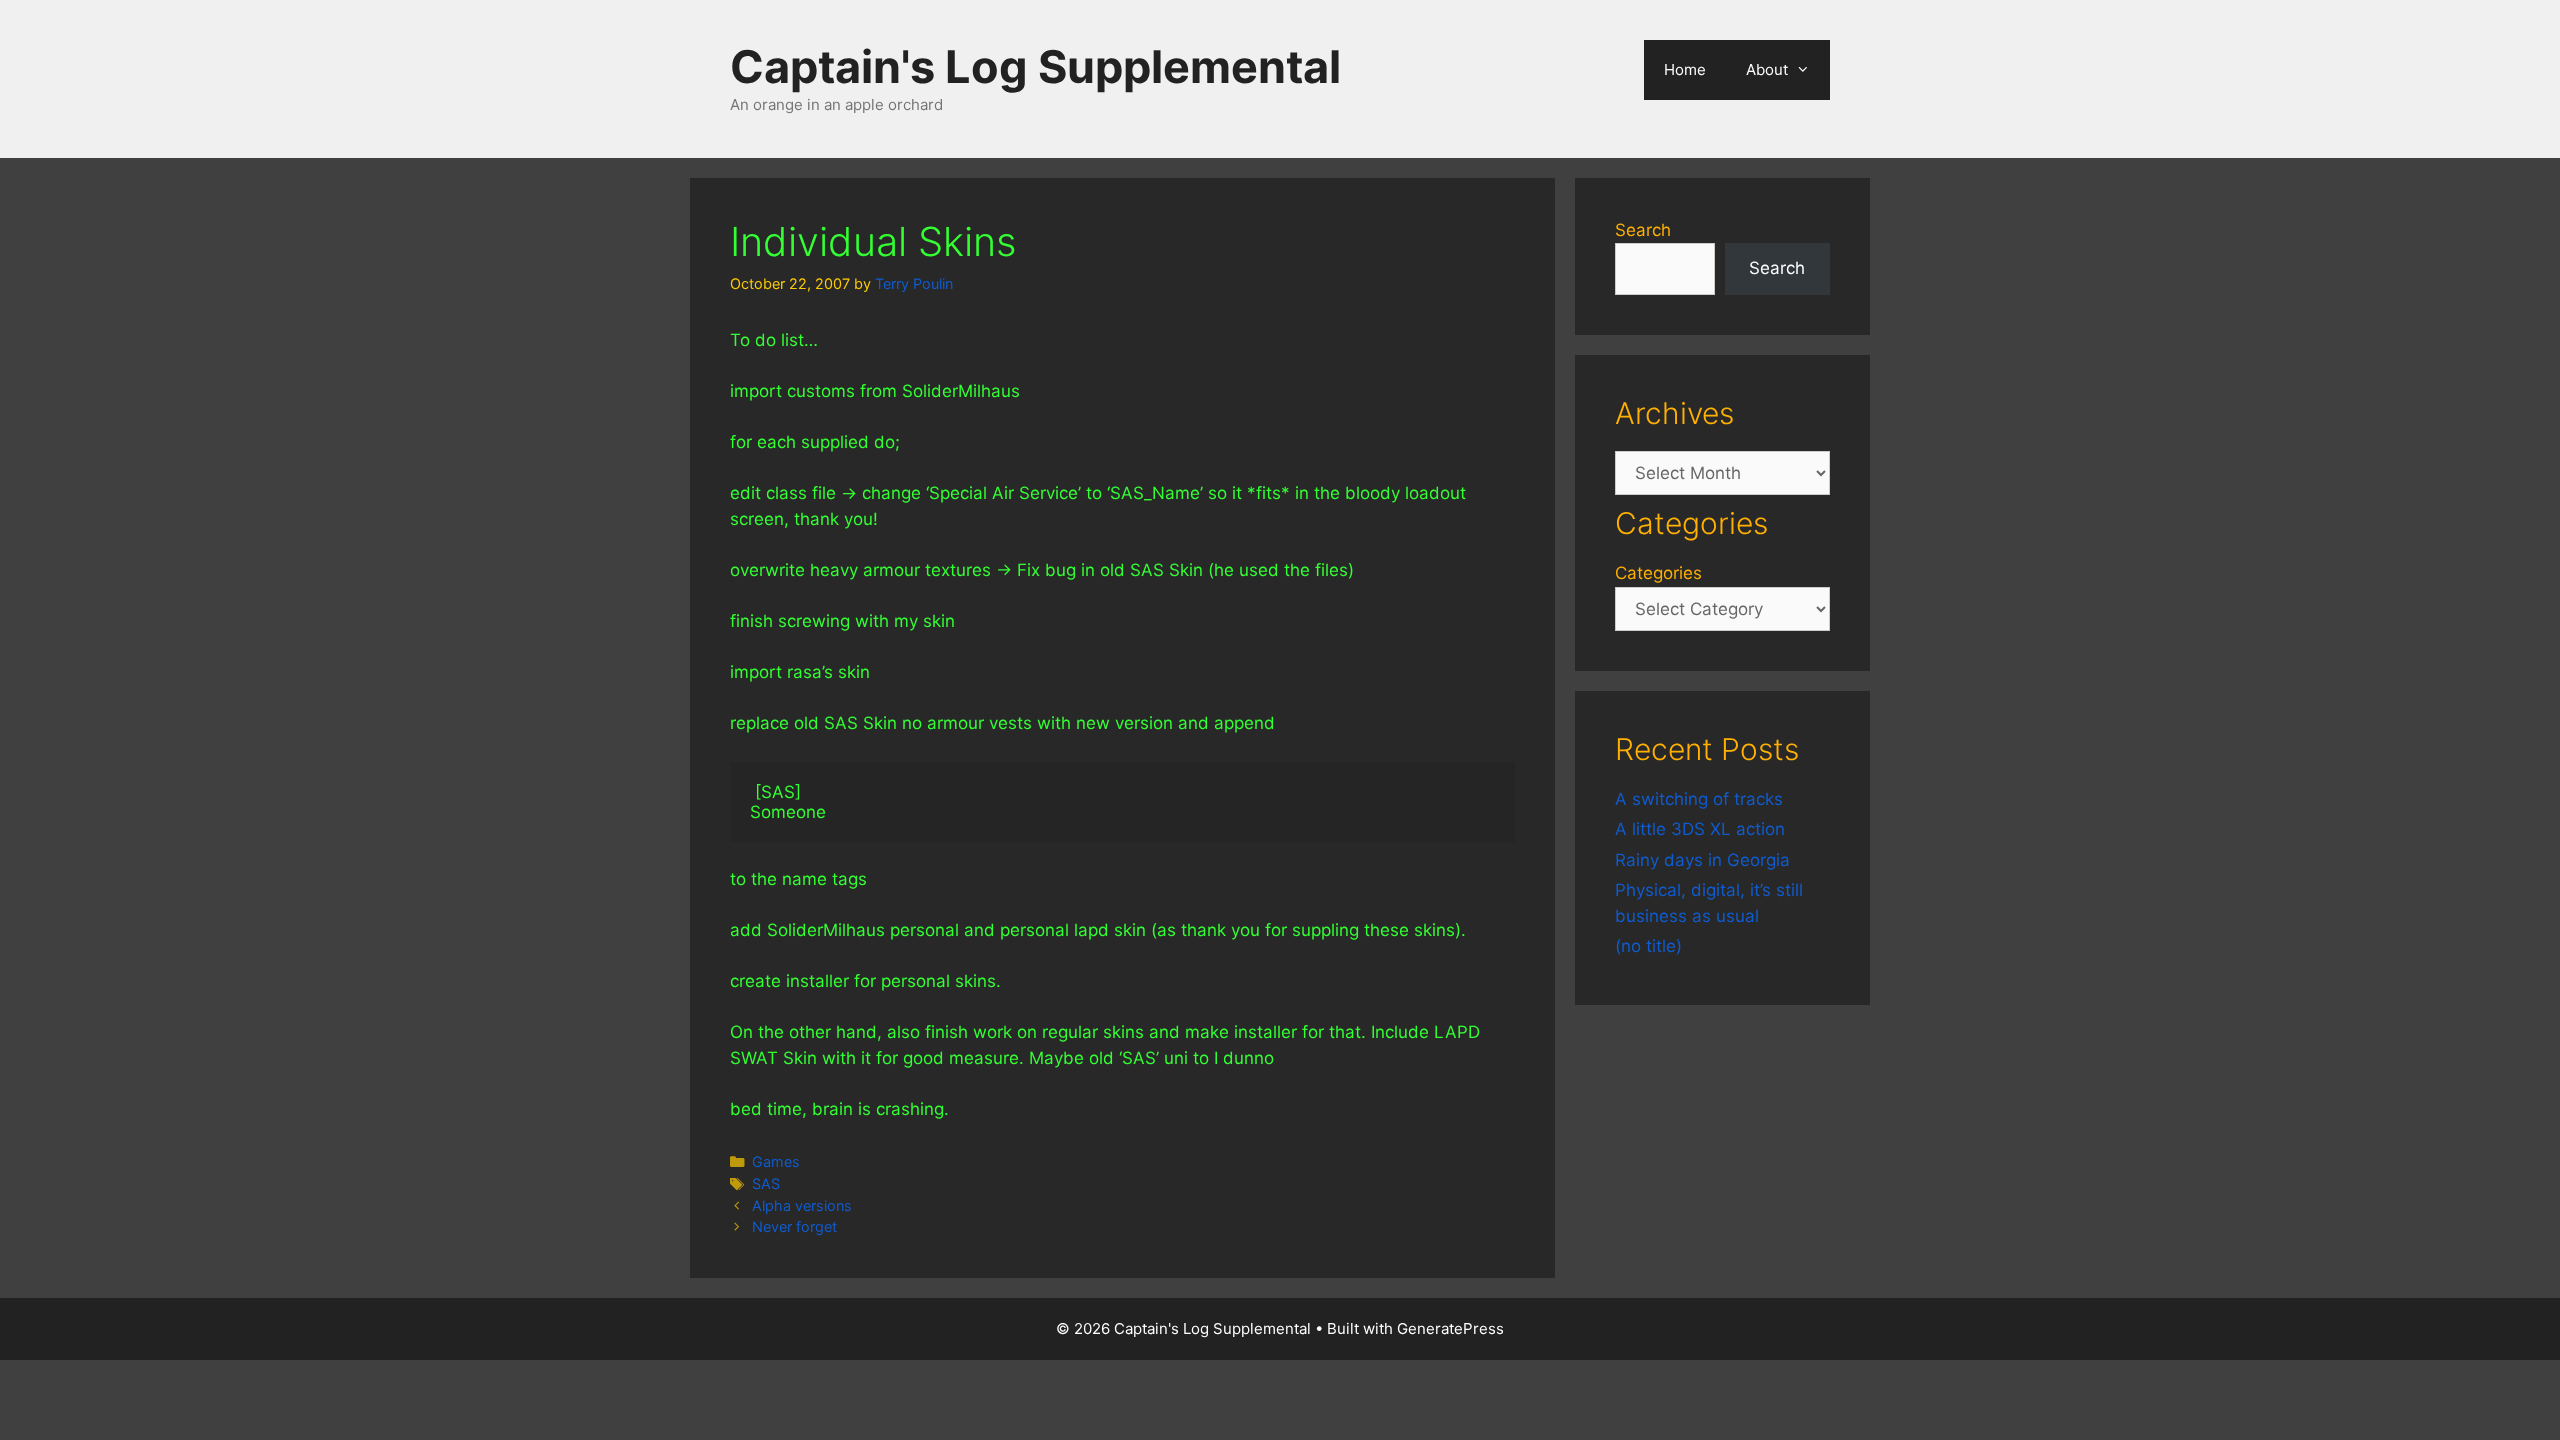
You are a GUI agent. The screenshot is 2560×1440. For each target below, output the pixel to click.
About (1767, 69)
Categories (1658, 573)
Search (1643, 230)
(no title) (1648, 946)
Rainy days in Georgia (1702, 860)
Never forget (794, 1226)
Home (1685, 69)
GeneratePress (1450, 1328)
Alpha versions (802, 1205)
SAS (766, 1183)
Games (776, 1161)
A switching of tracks (1699, 799)
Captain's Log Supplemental (1035, 66)
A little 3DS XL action (1700, 829)
